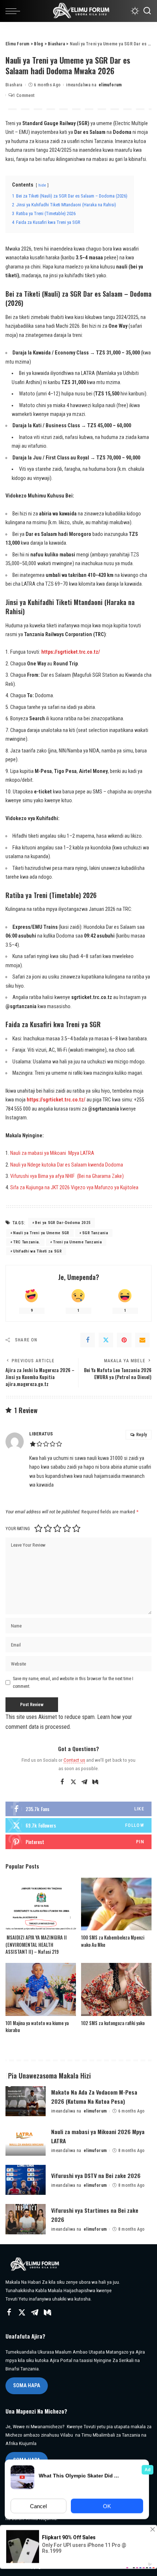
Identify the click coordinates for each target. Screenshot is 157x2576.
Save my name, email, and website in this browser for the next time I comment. (73, 1682)
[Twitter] (106, 1340)
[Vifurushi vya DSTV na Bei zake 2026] (26, 2180)
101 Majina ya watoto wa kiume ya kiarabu (37, 2027)
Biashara (14, 85)
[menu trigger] (15, 11)
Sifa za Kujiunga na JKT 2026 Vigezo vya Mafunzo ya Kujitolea (74, 1188)
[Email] (142, 1340)
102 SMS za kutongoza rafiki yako (113, 2023)
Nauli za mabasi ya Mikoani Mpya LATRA (52, 1153)
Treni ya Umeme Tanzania (77, 1242)
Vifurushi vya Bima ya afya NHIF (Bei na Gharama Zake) (67, 1176)
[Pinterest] (124, 1340)
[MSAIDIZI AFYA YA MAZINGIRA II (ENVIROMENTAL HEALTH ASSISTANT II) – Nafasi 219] (41, 1904)
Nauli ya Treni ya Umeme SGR (41, 1233)
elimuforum (110, 85)
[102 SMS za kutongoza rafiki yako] (116, 1989)
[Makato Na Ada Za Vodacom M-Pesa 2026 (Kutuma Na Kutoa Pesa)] (26, 2101)
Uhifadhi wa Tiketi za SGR (37, 1251)
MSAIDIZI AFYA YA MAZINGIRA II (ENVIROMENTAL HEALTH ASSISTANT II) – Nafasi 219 (36, 1944)
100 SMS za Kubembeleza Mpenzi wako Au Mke (113, 1941)
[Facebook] (88, 1340)
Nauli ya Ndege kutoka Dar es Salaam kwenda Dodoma (67, 1165)
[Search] (147, 11)
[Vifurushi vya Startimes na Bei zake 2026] (26, 2219)
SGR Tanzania (95, 1233)
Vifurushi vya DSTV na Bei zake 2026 (96, 2175)
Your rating (18, 1529)
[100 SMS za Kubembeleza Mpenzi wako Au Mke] (116, 1904)
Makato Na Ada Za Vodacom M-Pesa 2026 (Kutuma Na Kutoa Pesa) (94, 2097)
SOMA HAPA (27, 2385)
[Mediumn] (95, 1782)
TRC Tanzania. (26, 1242)
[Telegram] (84, 1782)
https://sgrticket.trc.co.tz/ (71, 652)
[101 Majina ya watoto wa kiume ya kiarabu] (41, 1989)
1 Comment (24, 95)
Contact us (74, 1760)
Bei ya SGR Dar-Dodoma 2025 (63, 1223)
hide (42, 185)
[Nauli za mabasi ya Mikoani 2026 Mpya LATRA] (26, 2141)
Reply (141, 1435)
